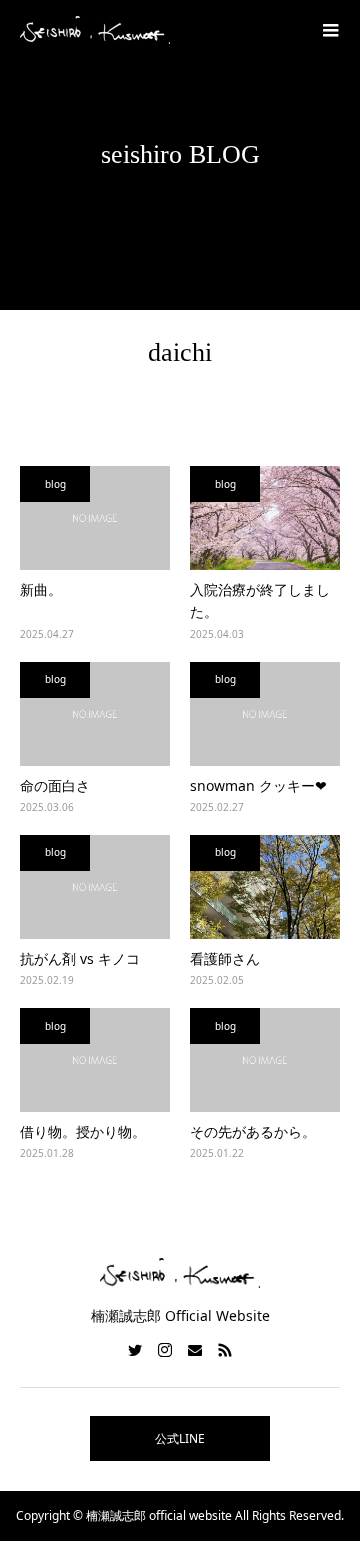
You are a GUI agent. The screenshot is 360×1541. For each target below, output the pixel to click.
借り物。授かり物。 (83, 1131)
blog (55, 484)
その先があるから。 (253, 1131)
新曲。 (41, 589)
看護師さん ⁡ (227, 958)
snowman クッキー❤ (258, 785)
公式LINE (180, 1438)
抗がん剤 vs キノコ (80, 958)
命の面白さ (55, 785)
